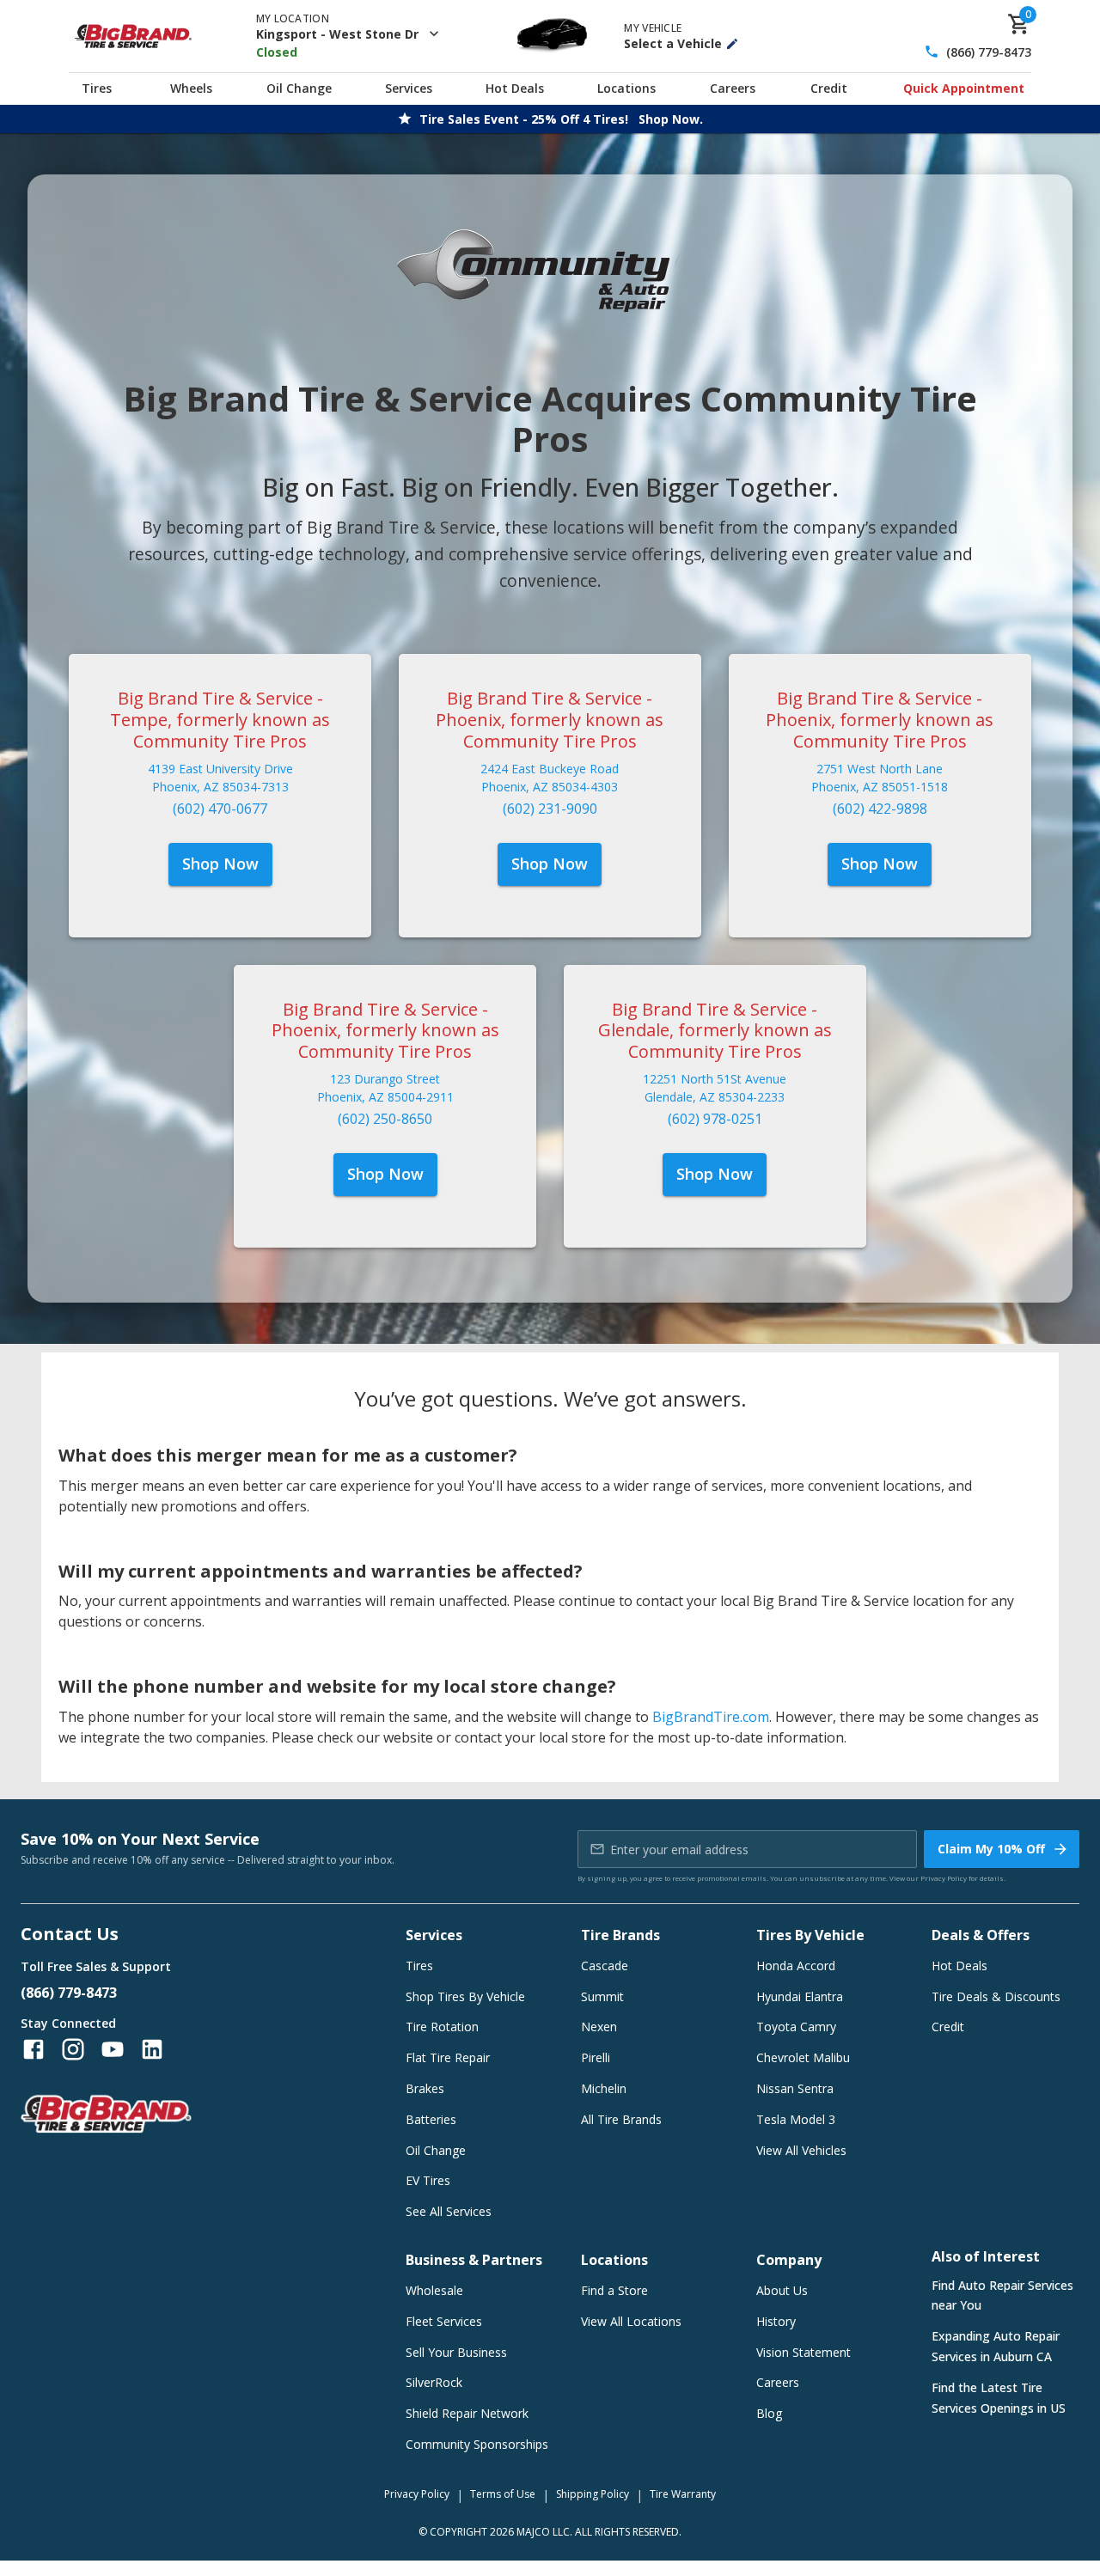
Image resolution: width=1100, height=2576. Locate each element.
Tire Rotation (442, 2027)
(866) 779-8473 (989, 52)
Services (409, 88)
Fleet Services (444, 2321)
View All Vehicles (801, 2150)
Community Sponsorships (477, 2444)
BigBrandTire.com (711, 1717)
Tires (97, 88)
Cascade (605, 1966)
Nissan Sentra (795, 2088)
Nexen (599, 2027)
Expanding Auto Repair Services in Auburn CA (996, 2346)
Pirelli (596, 2057)
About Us (782, 2290)
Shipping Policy (593, 2494)
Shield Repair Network (467, 2413)
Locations (626, 88)
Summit (602, 1996)
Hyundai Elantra (800, 1996)
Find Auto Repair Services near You (1002, 2295)
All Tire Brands (621, 2119)
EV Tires (428, 2180)
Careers (733, 88)
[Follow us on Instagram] (73, 2049)
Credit (829, 88)
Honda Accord (796, 1966)
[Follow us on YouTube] (113, 2049)
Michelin (604, 2088)
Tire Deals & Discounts (996, 1996)
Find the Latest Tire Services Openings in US (999, 2398)
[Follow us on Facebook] (34, 2049)
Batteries (431, 2119)
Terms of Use (503, 2494)
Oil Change (299, 88)
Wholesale (434, 2290)
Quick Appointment (964, 88)
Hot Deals (515, 88)
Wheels (191, 88)
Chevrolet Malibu (803, 2057)
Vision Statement (804, 2352)
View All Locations (631, 2321)
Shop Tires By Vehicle (465, 1996)
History (776, 2321)
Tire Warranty (683, 2494)
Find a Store (614, 2290)
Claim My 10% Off (991, 1849)
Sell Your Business (456, 2352)
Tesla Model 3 (796, 2119)
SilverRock (434, 2382)
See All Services (449, 2211)
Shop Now (220, 864)
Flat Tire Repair (448, 2057)
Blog (769, 2413)
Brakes (425, 2088)
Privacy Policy (944, 1878)
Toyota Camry (796, 2027)
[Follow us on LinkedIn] (152, 2049)
